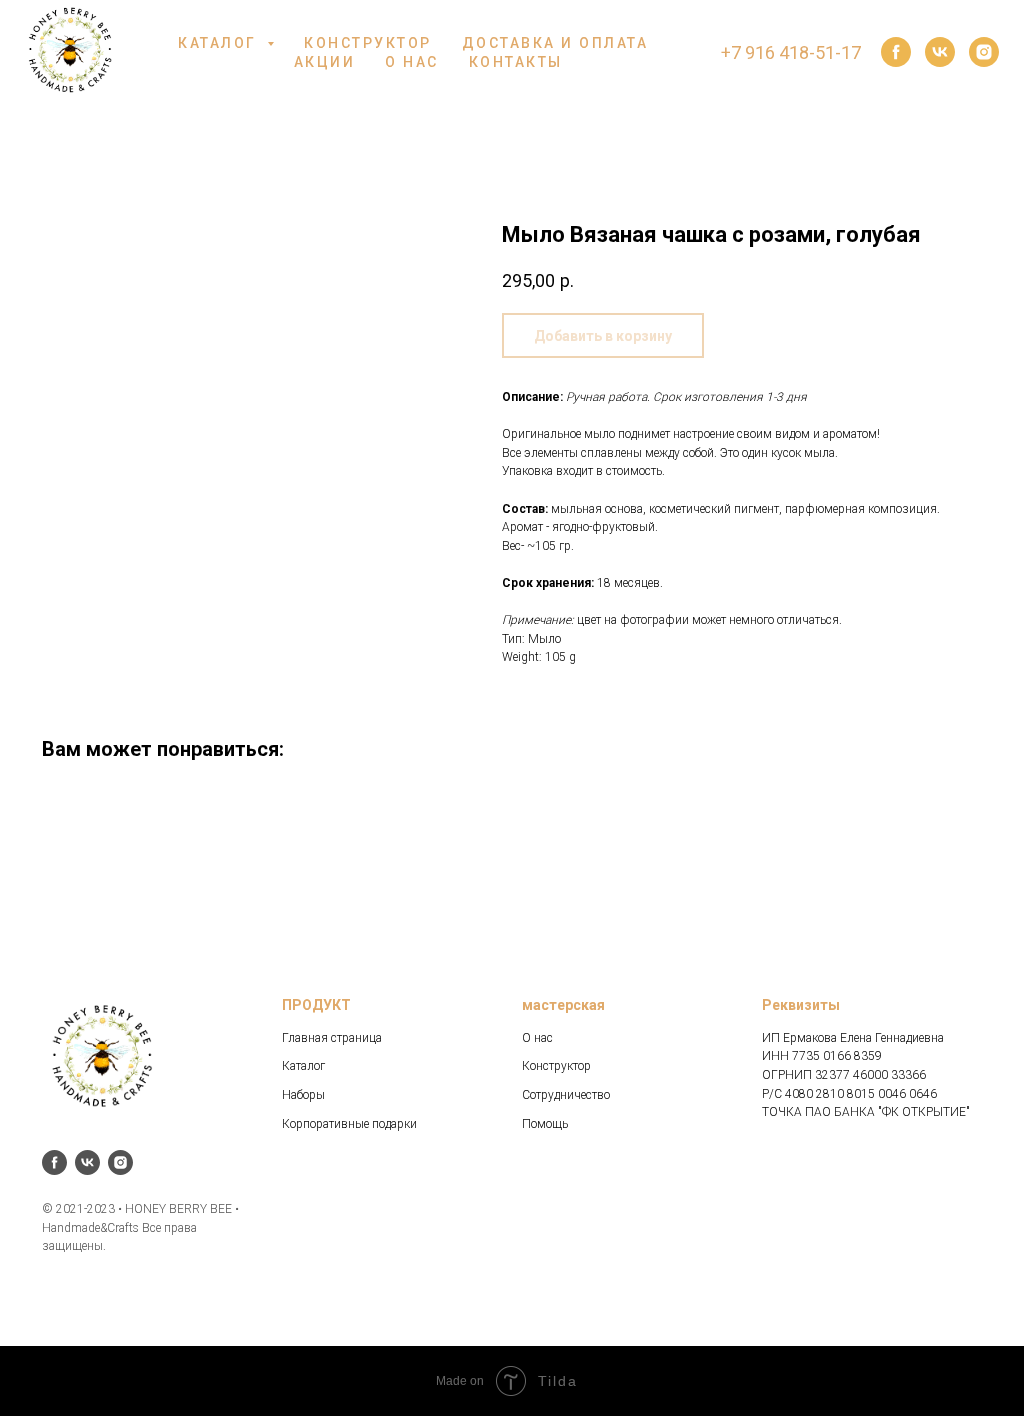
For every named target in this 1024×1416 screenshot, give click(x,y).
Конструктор (556, 1066)
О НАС (412, 62)
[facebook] (896, 52)
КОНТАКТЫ (516, 62)
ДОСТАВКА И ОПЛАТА (555, 43)
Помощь (545, 1124)
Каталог (303, 1066)
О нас (537, 1038)
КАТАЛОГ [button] (220, 43)
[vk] (940, 52)
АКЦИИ (325, 62)
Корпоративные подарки (349, 1124)
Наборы (303, 1095)
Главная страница (332, 1038)
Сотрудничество (566, 1095)
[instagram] (984, 52)
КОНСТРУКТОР (368, 43)
